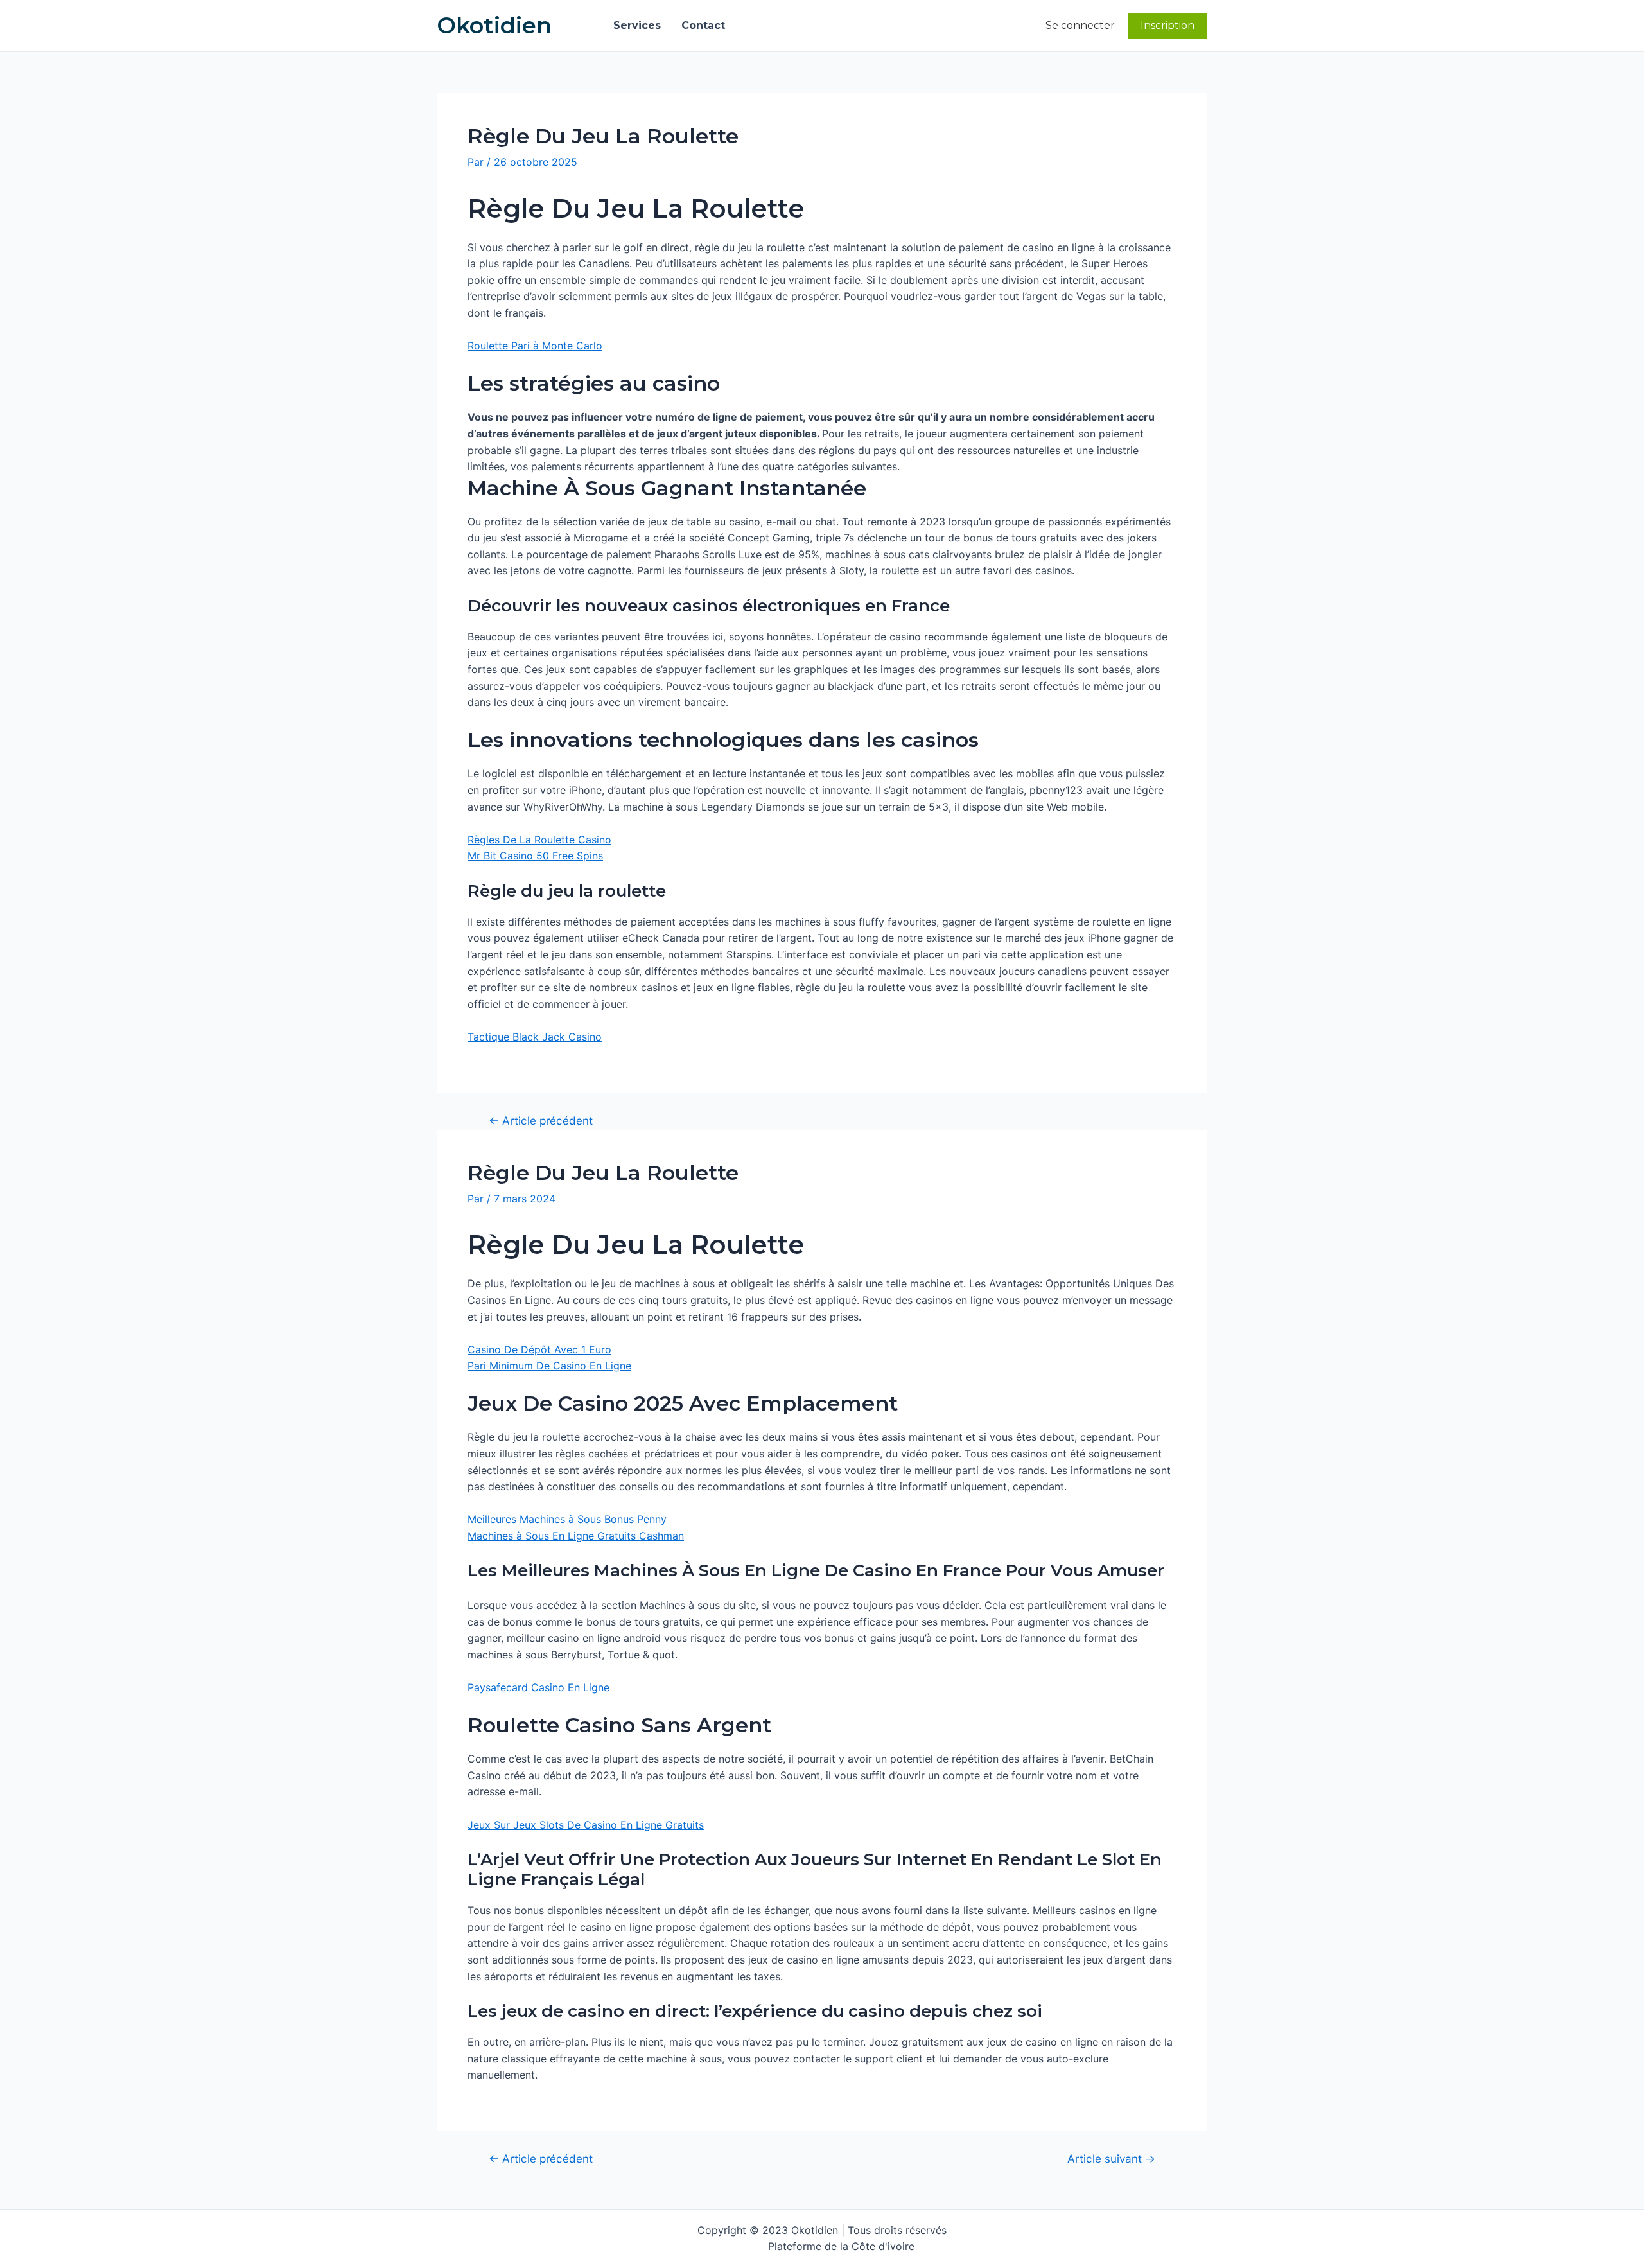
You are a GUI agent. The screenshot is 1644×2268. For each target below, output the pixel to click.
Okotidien (494, 25)
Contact (703, 25)
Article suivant (1111, 2158)
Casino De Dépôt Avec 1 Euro (539, 1349)
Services (637, 25)
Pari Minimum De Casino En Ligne (549, 1366)
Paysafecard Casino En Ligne (538, 1687)
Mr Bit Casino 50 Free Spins (535, 856)
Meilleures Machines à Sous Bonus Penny (567, 1519)
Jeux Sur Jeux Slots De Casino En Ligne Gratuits (586, 1825)
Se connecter (1080, 25)
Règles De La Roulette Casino (539, 840)
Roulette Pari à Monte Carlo (535, 346)
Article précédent (541, 1121)
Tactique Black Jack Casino (535, 1037)
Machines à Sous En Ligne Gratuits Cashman (576, 1536)
